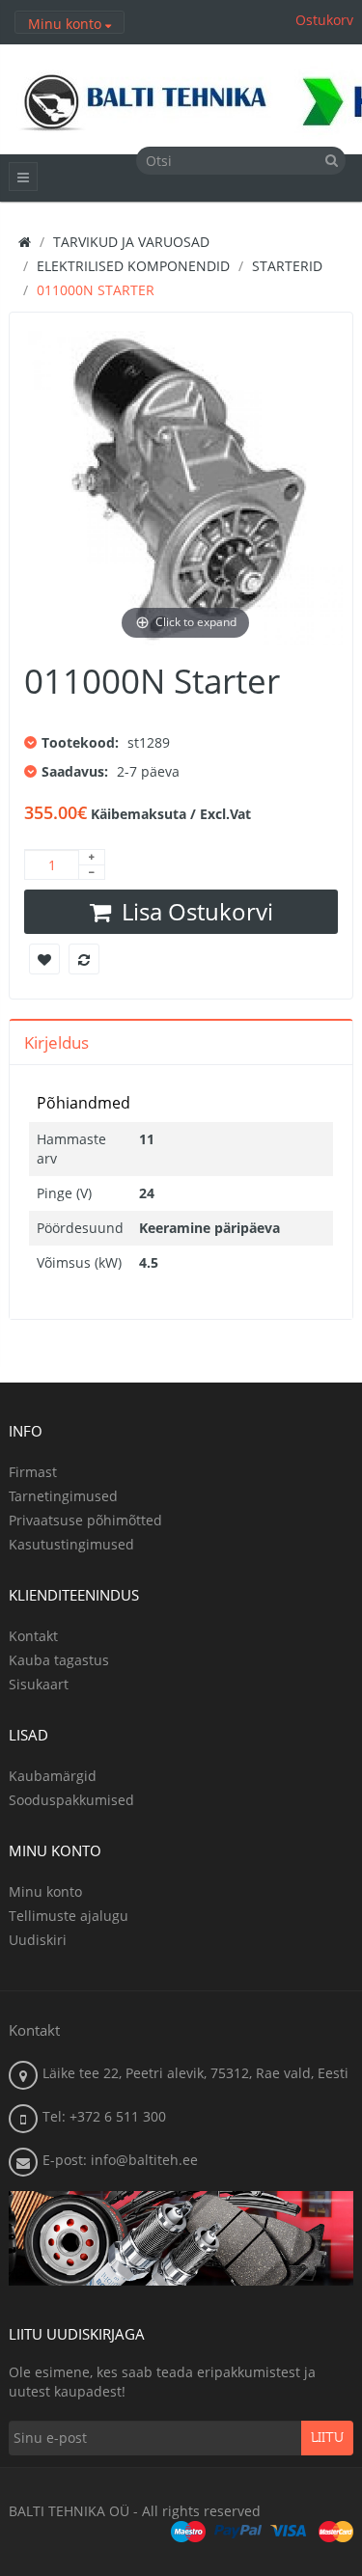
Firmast (33, 1472)
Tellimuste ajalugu (69, 1916)
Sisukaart (39, 1684)
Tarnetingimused (63, 1496)
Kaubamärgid (53, 1776)
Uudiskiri (38, 1940)
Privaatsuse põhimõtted (85, 1520)
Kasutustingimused (71, 1544)
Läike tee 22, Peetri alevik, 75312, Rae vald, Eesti (195, 2073)
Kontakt (33, 1636)
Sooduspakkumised (71, 1800)
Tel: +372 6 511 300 (104, 2116)
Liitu (327, 2438)
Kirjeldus (56, 1042)
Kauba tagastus (59, 1660)
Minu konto (45, 1891)
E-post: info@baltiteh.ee (120, 2160)
